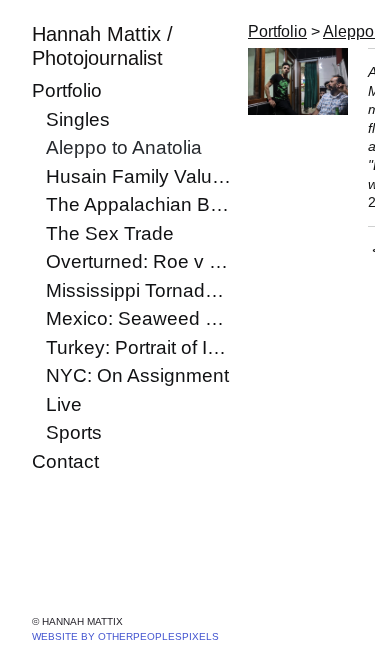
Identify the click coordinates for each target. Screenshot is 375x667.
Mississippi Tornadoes (139, 290)
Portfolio (67, 90)
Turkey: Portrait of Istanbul (139, 347)
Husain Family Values (139, 176)
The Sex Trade (110, 233)
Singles (78, 119)
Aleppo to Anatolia (124, 147)
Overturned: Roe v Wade (139, 261)
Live (64, 404)
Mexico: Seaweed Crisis (139, 318)
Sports (74, 432)
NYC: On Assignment (137, 375)
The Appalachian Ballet (139, 204)
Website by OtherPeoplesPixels (125, 636)
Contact (65, 461)
